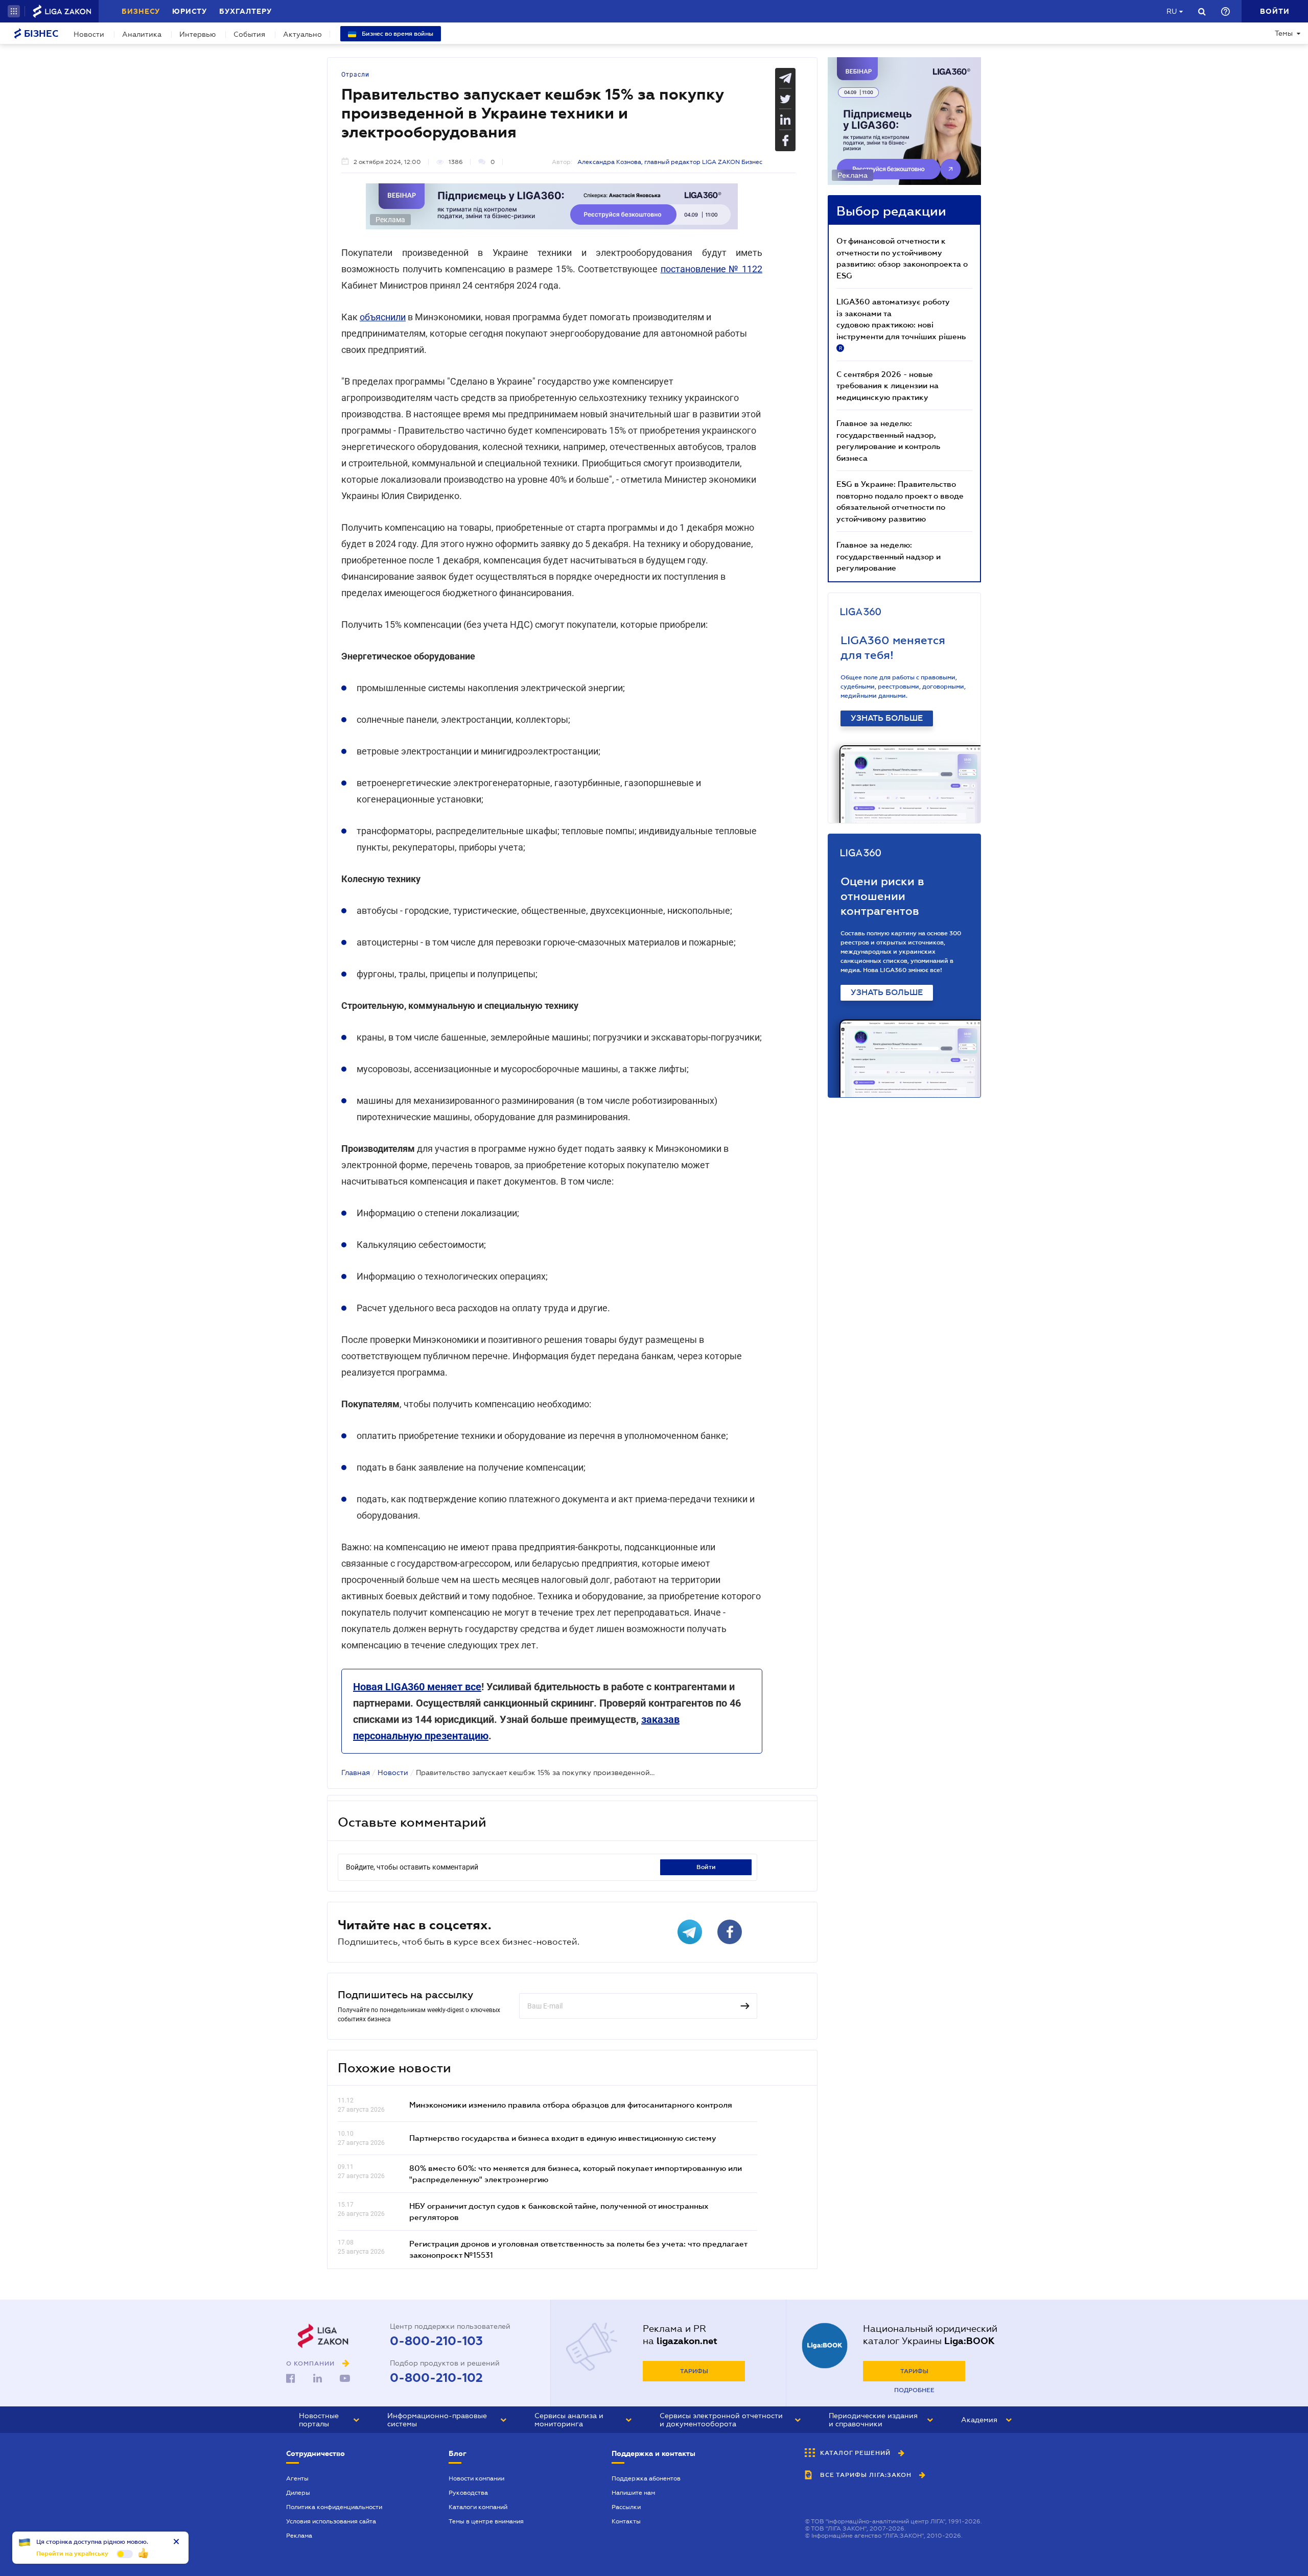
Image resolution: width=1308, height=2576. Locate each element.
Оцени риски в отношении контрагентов (882, 896)
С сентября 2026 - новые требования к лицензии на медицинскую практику (887, 385)
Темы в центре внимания (486, 2521)
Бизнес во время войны (397, 34)
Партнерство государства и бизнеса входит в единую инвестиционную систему (563, 2138)
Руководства (468, 2493)
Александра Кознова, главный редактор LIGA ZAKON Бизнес (670, 162)
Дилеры (298, 2493)
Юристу (190, 11)
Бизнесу (141, 11)
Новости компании (476, 2478)
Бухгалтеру (246, 11)
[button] (14, 11)
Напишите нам (633, 2493)
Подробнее (914, 2390)
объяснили (383, 317)
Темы (1284, 33)
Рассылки (626, 2507)
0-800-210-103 (436, 2341)
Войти (706, 1867)
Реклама (299, 2536)
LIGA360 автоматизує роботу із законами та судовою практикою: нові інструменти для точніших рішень (901, 324)
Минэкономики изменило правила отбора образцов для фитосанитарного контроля (571, 2105)
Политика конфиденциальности (334, 2507)
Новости (89, 34)
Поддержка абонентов (646, 2478)
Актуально (302, 34)
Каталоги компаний (478, 2507)
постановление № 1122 (712, 269)
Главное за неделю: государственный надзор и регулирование (889, 556)
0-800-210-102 (436, 2378)
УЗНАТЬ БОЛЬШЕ (887, 718)
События (249, 34)
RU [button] (1172, 11)
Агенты (297, 2478)
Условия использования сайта (331, 2521)
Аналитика (142, 34)
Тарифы (694, 2371)
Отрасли (355, 75)
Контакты (626, 2521)
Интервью (197, 34)
